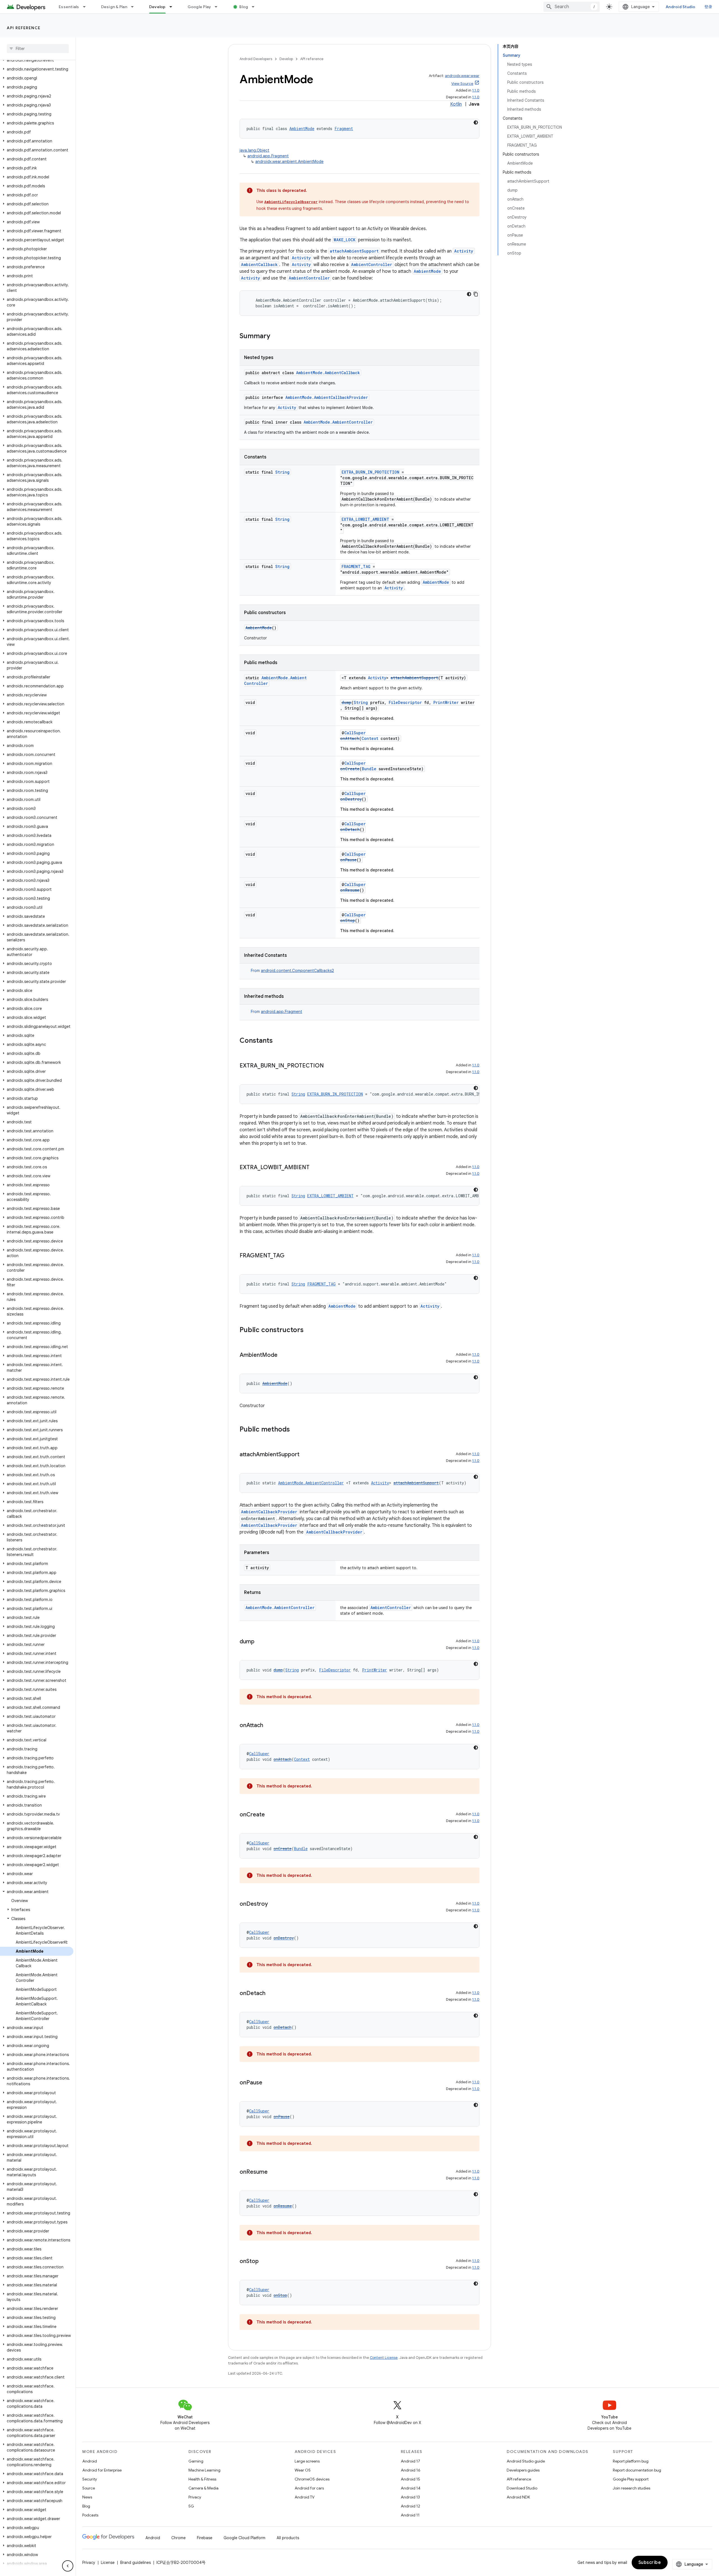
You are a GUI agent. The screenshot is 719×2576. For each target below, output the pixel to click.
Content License (384, 2358)
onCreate (350, 769)
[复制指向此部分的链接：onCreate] (270, 1815)
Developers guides (523, 2470)
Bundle (369, 769)
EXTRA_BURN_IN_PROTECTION (370, 472)
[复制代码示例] (476, 294)
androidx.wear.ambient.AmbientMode (289, 162)
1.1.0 (476, 90)
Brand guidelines (136, 2563)
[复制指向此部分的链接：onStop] (264, 2262)
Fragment (344, 129)
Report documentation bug (637, 2470)
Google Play (199, 7)
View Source (462, 84)
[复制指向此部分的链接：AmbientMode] (283, 1355)
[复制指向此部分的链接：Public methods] (295, 1430)
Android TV (305, 2497)
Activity (464, 251)
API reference (24, 28)
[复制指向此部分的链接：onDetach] (271, 1994)
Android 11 (410, 2515)
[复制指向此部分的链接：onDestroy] (274, 1904)
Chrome (178, 2538)
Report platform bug (631, 2461)
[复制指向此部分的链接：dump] (260, 1642)
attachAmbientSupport (354, 251)
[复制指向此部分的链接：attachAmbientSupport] (305, 1455)
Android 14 (411, 2488)
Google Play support (631, 2479)
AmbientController (372, 264)
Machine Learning (204, 2470)
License (108, 2563)
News (87, 2497)
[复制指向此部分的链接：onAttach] (269, 1726)
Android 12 (410, 2506)
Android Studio (681, 7)
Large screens (307, 2461)
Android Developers (256, 59)
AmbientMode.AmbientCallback (328, 373)
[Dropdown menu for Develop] (173, 7)
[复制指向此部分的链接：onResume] (273, 2172)
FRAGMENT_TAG (356, 566)
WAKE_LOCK (345, 240)
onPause (348, 860)
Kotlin (456, 104)
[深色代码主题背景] (476, 122)
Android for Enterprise (102, 2470)
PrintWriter (446, 702)
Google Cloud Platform (244, 2538)
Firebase (205, 2538)
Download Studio (522, 2488)
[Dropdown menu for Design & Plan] (135, 7)
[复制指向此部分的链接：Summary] (276, 337)
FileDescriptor (405, 702)
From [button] (292, 971)
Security (90, 2479)
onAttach (350, 738)
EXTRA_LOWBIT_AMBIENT (365, 519)
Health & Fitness (202, 2479)
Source (89, 2488)
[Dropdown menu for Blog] (256, 7)
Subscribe (650, 2563)
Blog (244, 7)
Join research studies (632, 2488)
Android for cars (309, 2488)
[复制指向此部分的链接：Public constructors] (309, 1330)
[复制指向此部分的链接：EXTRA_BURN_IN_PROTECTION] (329, 1066)
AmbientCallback (259, 264)
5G (191, 2506)
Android (90, 2461)
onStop (348, 920)
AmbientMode (302, 129)
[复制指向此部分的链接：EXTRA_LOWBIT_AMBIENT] (315, 1168)
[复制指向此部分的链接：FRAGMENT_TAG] (290, 1256)
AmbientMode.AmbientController (338, 422)
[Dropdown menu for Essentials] (87, 7)
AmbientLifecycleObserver (291, 202)
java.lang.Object (254, 150)
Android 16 (411, 2470)
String (282, 472)
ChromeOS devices (312, 2479)
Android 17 (410, 2461)
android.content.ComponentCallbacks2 (297, 971)
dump (346, 702)
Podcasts (90, 2515)
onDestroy (351, 799)
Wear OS (303, 2470)
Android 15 (410, 2479)
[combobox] (572, 7)
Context (370, 738)
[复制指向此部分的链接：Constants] (278, 1041)
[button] (37, 60)
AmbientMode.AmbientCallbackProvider (327, 397)
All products (288, 2538)
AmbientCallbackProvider (269, 1512)
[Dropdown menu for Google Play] (219, 7)
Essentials (69, 7)
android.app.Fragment (268, 156)
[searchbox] (38, 49)
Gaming (196, 2461)
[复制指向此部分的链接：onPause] (268, 2083)
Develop (157, 7)
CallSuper (355, 733)
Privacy (195, 2497)
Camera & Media (203, 2488)
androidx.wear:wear (462, 76)
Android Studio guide (526, 2461)
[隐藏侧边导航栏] (68, 2566)
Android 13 (410, 2497)
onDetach (350, 829)
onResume (350, 890)
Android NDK (518, 2497)
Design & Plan (114, 7)
